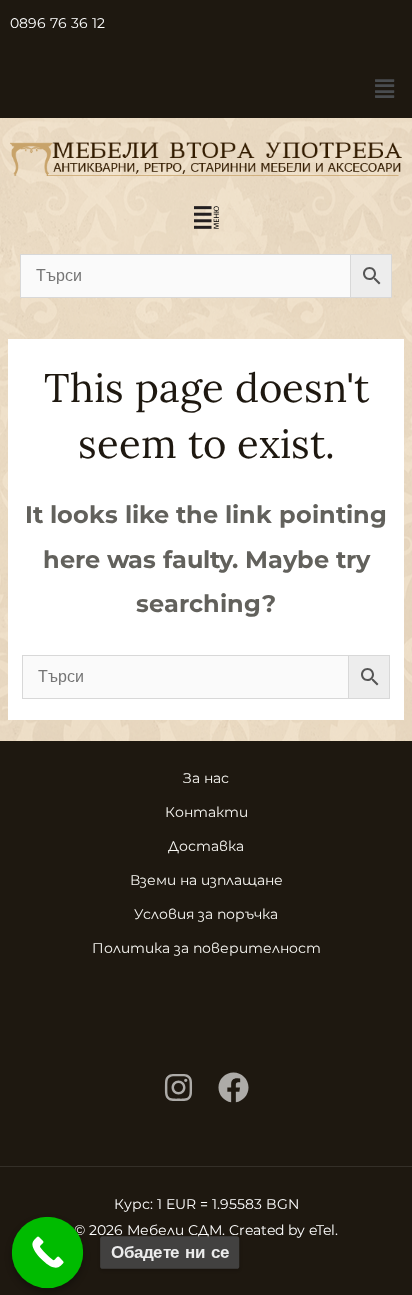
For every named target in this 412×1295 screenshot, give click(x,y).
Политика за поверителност (206, 948)
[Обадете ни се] (48, 1253)
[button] (385, 89)
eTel (322, 1230)
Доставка (206, 846)
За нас (206, 778)
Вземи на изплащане (206, 880)
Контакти (206, 812)
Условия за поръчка (206, 914)
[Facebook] (233, 1087)
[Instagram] (178, 1087)
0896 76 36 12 (57, 23)
